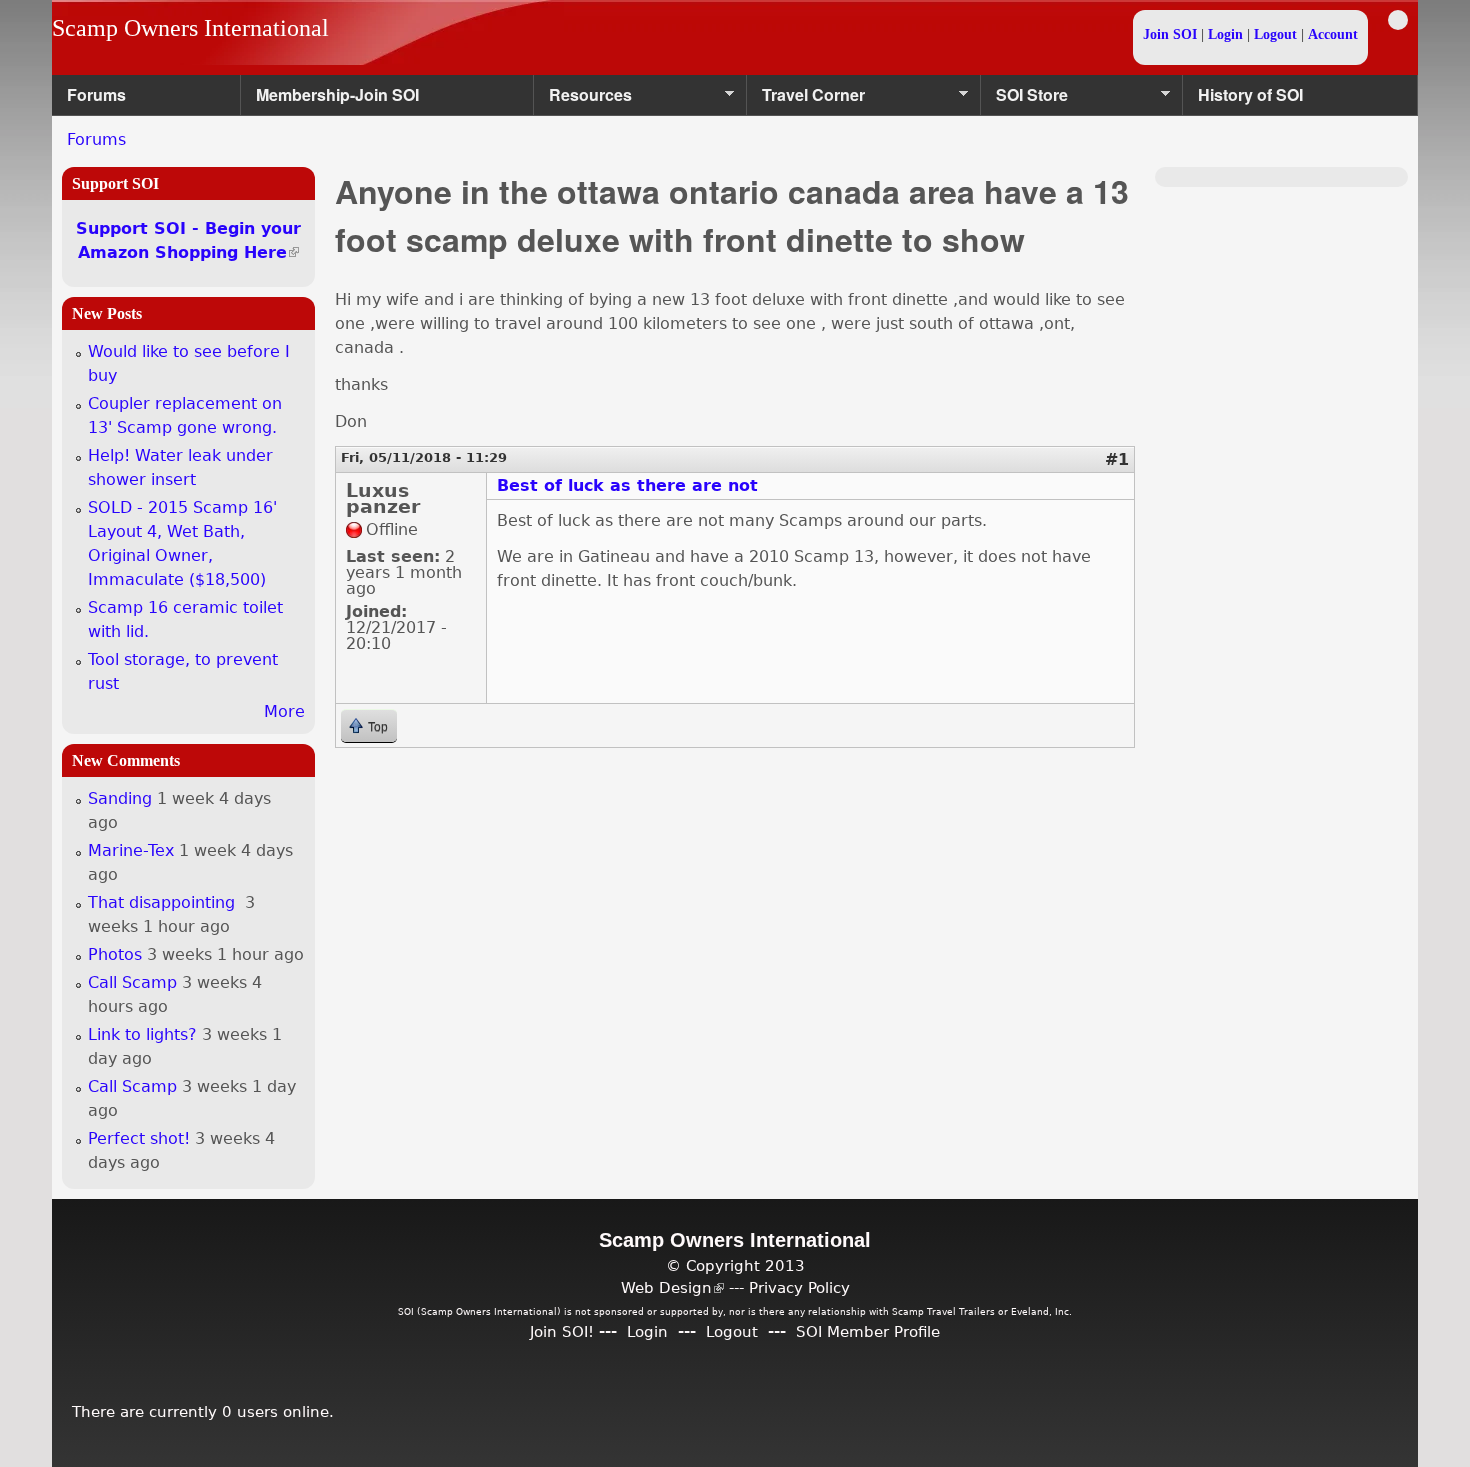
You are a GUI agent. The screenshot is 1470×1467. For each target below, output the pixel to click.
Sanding (120, 798)
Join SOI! (562, 1331)
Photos (115, 954)
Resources (583, 99)
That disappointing (164, 902)
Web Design (672, 1287)
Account (1333, 34)
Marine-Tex (131, 850)
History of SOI (1250, 94)
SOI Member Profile (868, 1331)
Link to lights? (142, 1034)
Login (1225, 34)
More (284, 711)
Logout (1275, 34)
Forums (96, 94)
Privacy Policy (799, 1287)
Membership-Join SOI (337, 94)
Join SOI (1170, 34)
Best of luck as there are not (627, 485)
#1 (1117, 459)
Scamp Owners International (190, 28)
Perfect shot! (139, 1138)
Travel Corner (806, 99)
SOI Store (1024, 99)
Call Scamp (132, 982)
